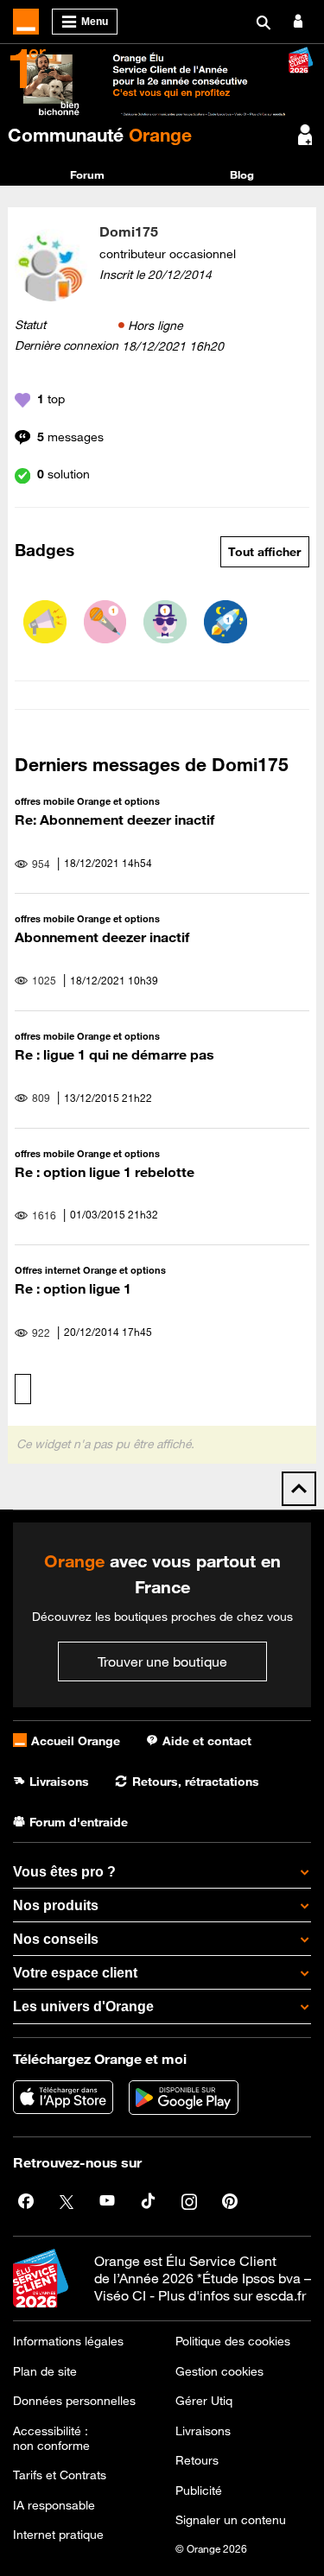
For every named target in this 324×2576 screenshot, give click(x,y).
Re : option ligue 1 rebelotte (105, 1172)
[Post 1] (105, 622)
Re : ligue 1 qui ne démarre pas (114, 1054)
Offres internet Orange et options (90, 1270)
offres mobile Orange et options (87, 801)
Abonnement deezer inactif (102, 937)
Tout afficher (264, 552)
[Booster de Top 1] (226, 622)
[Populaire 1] (165, 622)
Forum (87, 174)
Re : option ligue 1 (73, 1288)
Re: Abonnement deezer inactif (114, 820)
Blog (242, 174)
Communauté (100, 135)
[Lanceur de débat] (45, 622)
